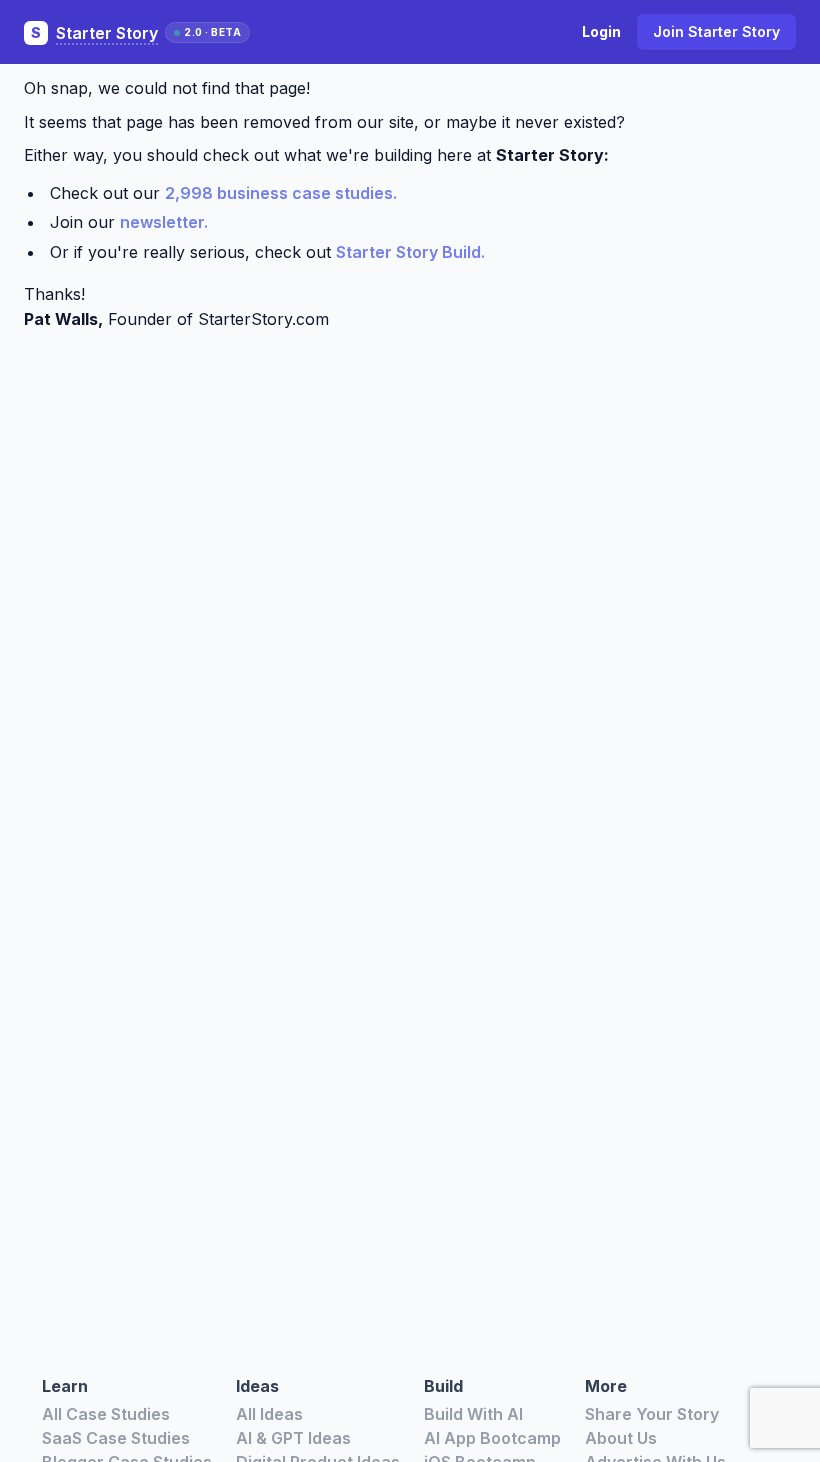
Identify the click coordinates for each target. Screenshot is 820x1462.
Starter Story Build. (410, 252)
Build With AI (473, 1414)
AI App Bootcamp (492, 1438)
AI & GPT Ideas (293, 1438)
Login (601, 31)
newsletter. (164, 222)
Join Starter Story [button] (716, 31)
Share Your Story (652, 1414)
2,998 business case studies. (281, 193)
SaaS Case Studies (116, 1438)
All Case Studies (106, 1414)
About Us (621, 1438)
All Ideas (269, 1414)
